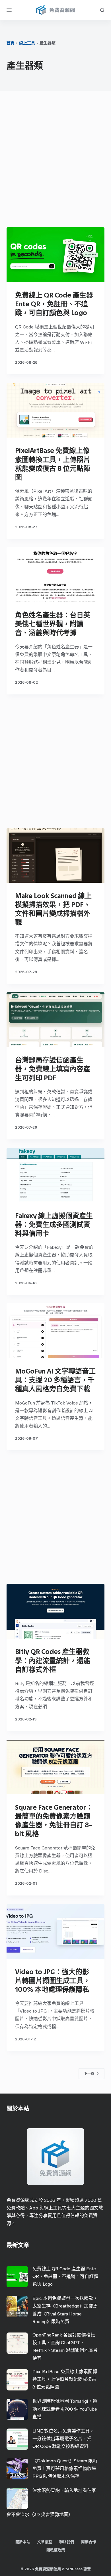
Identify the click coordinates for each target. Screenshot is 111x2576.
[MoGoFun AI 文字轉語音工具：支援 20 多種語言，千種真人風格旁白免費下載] (55, 1331)
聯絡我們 (67, 2542)
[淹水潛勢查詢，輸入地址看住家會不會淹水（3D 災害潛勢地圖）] (17, 2499)
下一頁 (89, 2074)
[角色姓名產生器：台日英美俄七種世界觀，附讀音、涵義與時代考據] (55, 575)
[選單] (9, 10)
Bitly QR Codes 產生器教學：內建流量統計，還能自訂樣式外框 (53, 1660)
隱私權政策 (56, 2550)
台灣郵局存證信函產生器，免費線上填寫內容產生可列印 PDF (53, 1069)
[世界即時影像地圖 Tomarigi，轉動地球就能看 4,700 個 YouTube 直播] (17, 2409)
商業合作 (89, 2542)
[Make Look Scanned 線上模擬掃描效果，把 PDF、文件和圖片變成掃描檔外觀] (55, 855)
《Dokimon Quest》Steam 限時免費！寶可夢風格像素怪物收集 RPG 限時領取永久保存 (65, 2468)
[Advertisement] (55, 161)
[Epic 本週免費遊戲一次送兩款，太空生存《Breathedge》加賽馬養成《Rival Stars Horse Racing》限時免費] (17, 2306)
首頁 (11, 43)
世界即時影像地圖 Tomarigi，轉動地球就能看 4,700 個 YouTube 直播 (65, 2409)
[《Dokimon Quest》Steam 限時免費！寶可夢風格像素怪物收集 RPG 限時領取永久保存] (17, 2469)
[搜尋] (102, 10)
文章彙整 (45, 2542)
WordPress (72, 2569)
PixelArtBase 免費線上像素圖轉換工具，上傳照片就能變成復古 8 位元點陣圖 (65, 2379)
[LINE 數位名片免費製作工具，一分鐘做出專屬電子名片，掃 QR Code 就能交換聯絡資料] (17, 2439)
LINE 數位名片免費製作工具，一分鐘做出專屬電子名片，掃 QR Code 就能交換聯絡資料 (63, 2439)
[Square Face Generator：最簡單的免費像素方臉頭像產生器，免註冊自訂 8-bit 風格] (55, 1767)
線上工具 (27, 43)
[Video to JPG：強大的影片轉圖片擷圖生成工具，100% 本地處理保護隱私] (55, 1931)
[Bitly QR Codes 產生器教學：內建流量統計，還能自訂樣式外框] (55, 1611)
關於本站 (23, 2542)
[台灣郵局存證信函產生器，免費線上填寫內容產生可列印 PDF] (55, 1020)
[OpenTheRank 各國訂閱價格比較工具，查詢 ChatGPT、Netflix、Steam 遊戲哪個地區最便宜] (17, 2343)
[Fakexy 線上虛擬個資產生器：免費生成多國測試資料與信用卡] (55, 1175)
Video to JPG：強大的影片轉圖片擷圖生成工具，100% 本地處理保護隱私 (53, 1981)
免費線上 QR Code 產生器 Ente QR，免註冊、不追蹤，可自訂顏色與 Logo (54, 304)
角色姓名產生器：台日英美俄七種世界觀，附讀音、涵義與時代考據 (53, 624)
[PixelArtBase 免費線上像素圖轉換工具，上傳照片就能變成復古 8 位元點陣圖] (55, 410)
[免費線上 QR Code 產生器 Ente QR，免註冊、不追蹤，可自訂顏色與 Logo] (55, 255)
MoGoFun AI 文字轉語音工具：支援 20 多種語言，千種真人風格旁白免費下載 (55, 1380)
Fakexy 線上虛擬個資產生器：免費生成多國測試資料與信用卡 (54, 1224)
